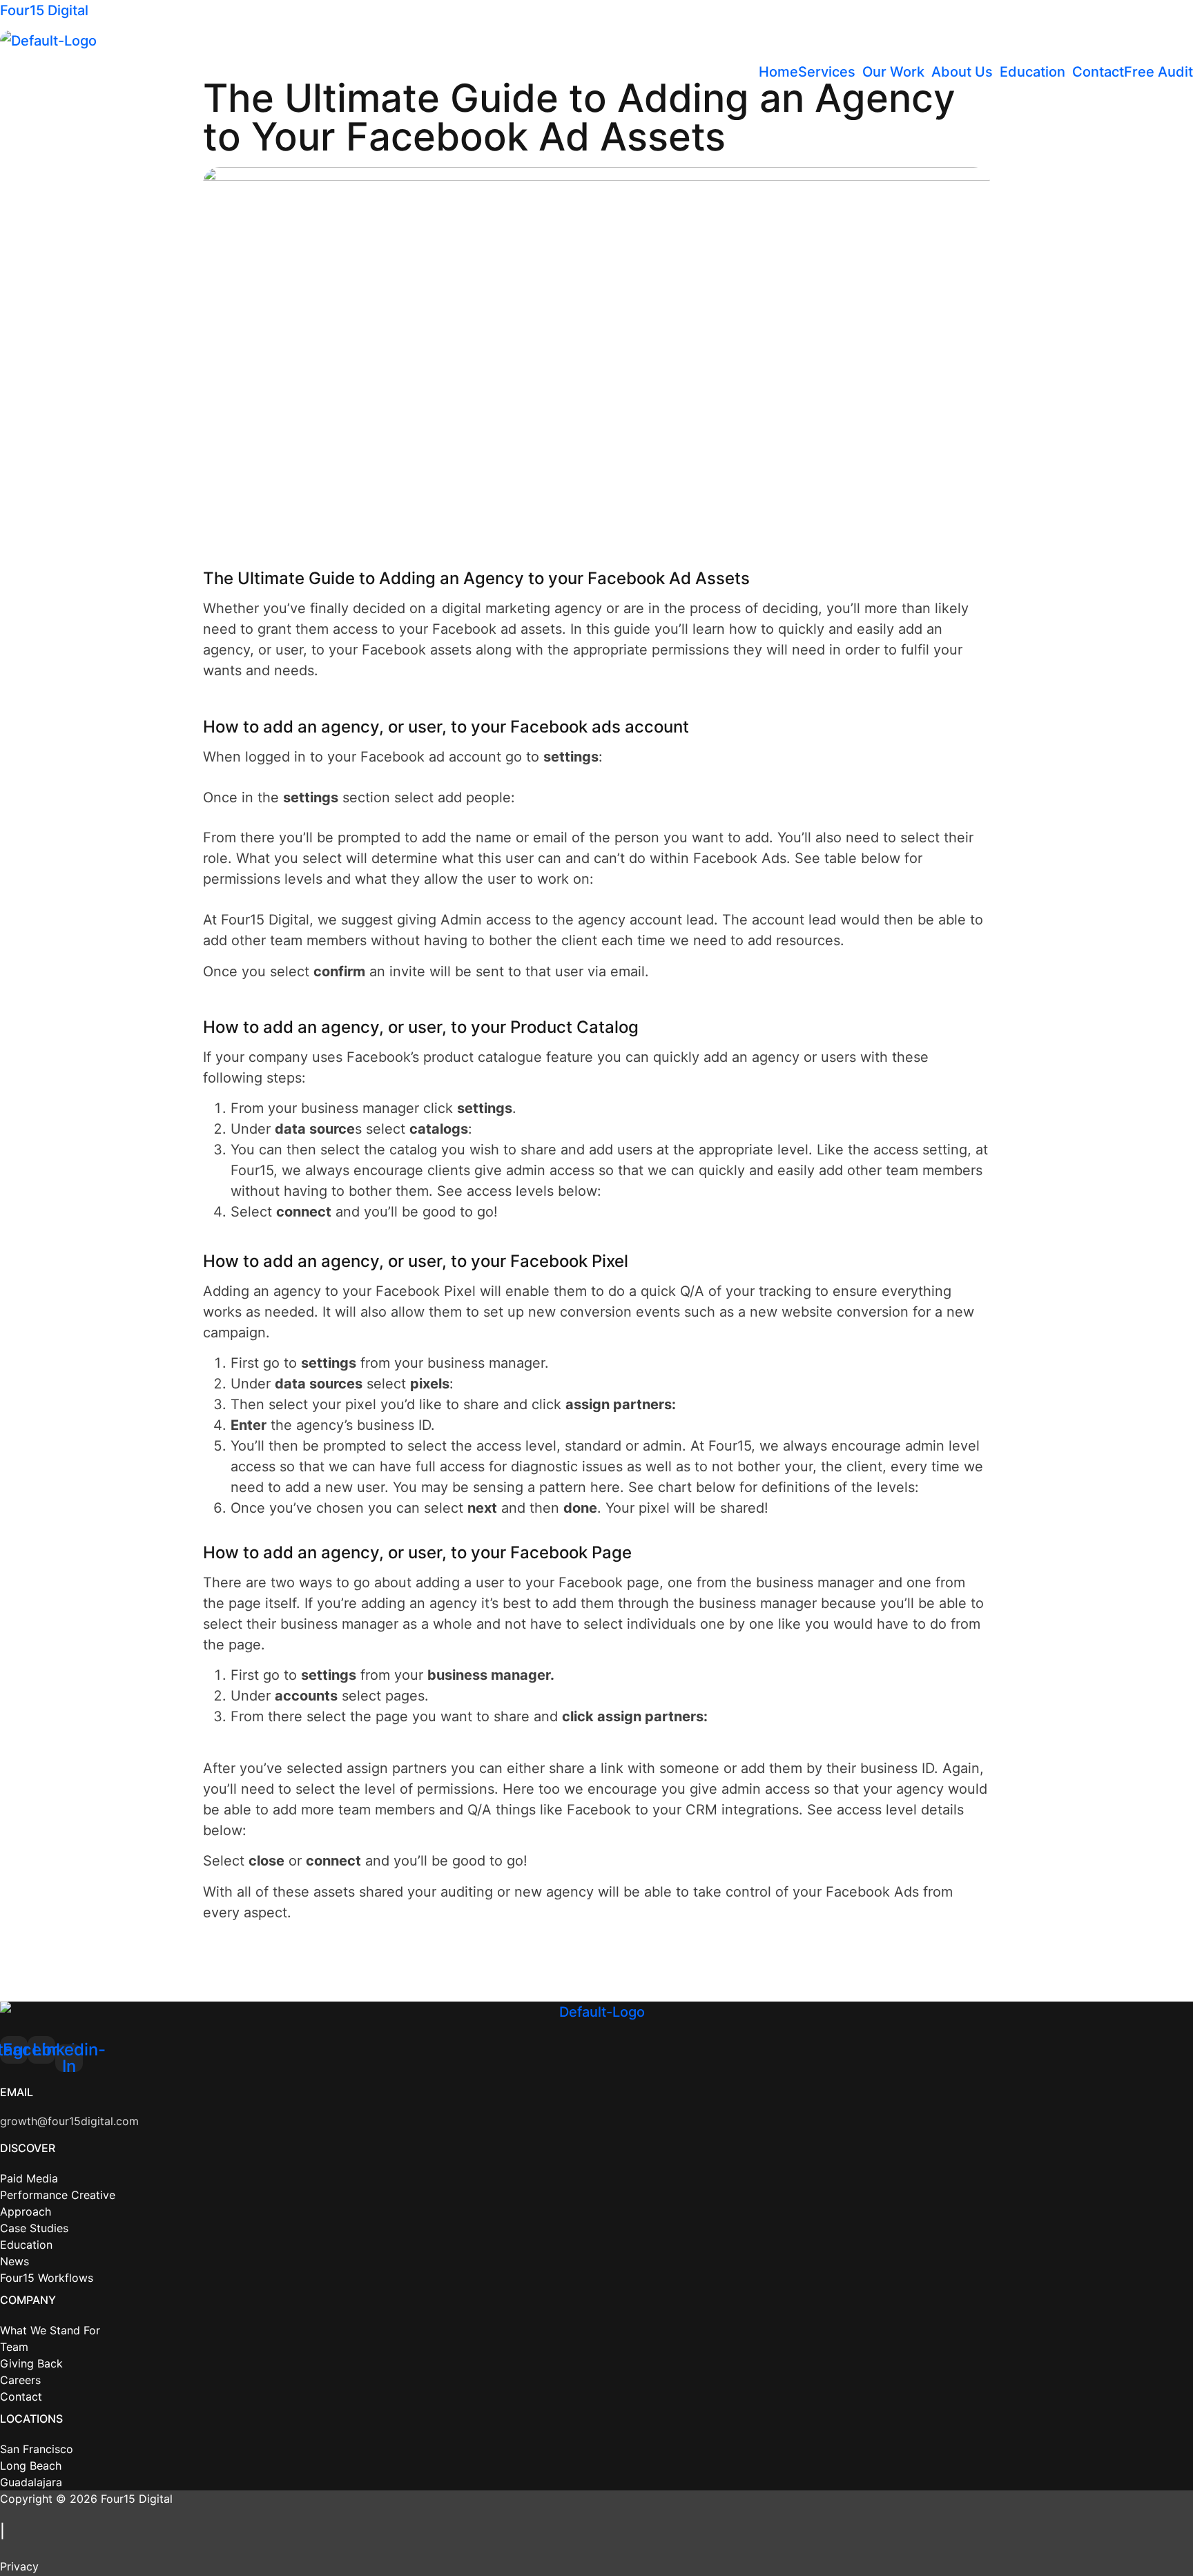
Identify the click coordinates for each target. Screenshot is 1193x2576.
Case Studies (34, 2228)
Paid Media (29, 2178)
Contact (1098, 72)
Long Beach (31, 2466)
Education (1032, 72)
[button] (830, 72)
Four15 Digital (44, 10)
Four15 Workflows (47, 2278)
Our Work (893, 72)
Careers (20, 2380)
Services (827, 72)
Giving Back (31, 2363)
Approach (26, 2211)
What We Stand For (50, 2330)
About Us (962, 72)
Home (778, 72)
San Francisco (37, 2449)
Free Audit (1158, 72)
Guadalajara (31, 2482)
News (14, 2261)
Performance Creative (58, 2195)
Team (14, 2347)
